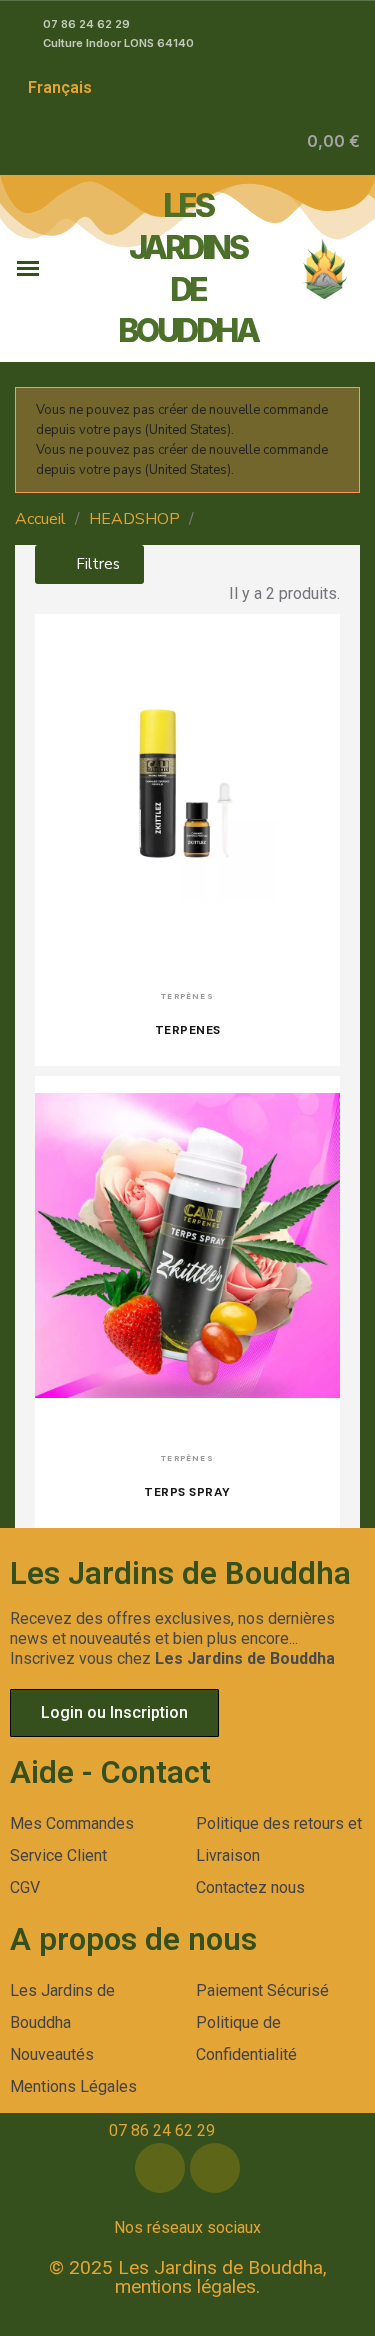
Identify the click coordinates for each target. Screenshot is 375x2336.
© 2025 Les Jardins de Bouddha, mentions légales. (188, 2277)
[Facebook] (160, 2168)
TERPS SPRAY (187, 1492)
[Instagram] (215, 2168)
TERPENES (188, 1030)
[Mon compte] (264, 142)
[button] (322, 142)
